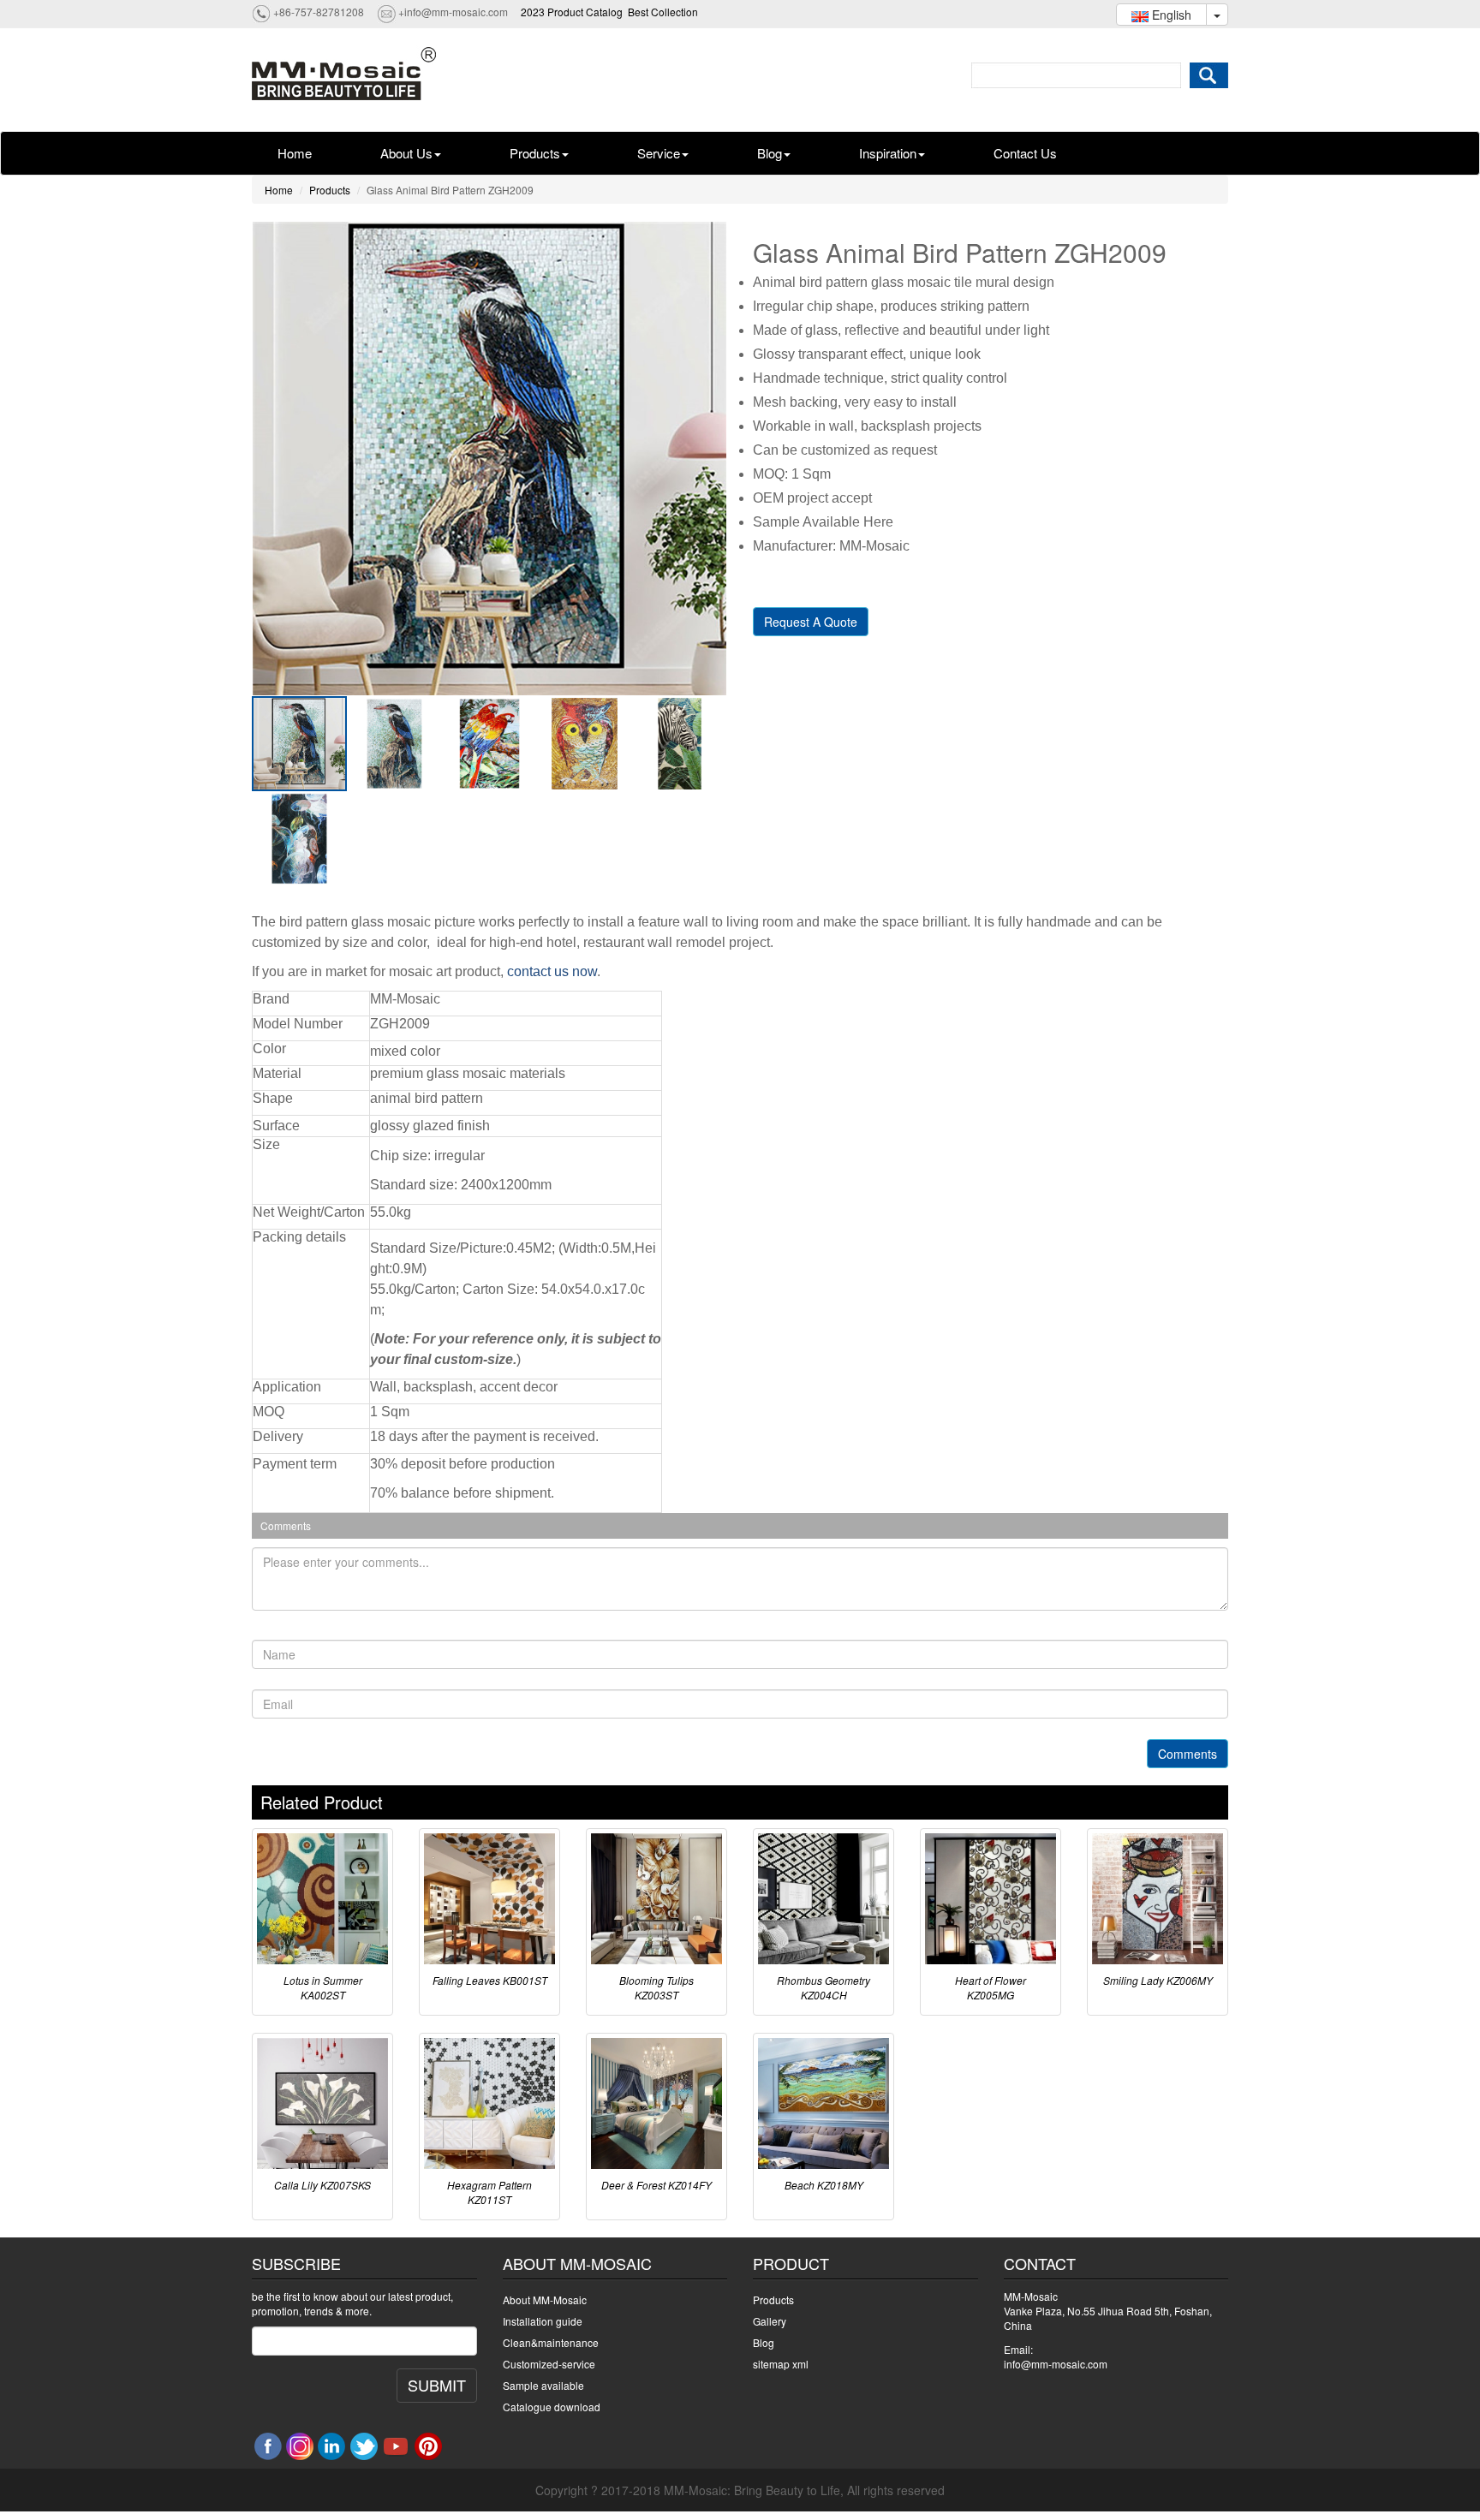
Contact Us (1025, 153)
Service (659, 153)
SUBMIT (437, 2385)
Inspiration (888, 153)
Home (295, 153)
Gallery (770, 2321)
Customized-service (549, 2364)
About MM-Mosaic (545, 2300)
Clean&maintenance (551, 2342)
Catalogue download (552, 2407)
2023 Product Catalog (572, 12)
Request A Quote (811, 622)
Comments (1188, 1754)
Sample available (543, 2385)
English (1170, 15)
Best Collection (663, 12)
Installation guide (543, 2321)
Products (535, 153)
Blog (770, 153)
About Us (406, 153)
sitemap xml (781, 2364)
